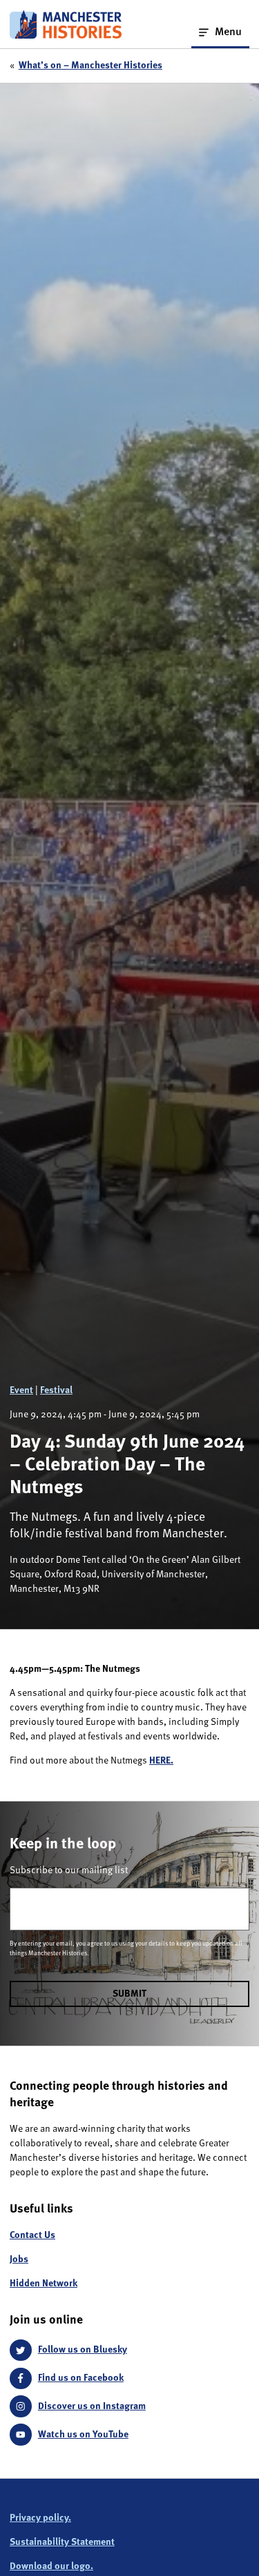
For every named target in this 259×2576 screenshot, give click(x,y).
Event (21, 1390)
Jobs (19, 2259)
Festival (56, 1390)
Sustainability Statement (62, 2542)
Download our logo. (51, 2566)
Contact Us (32, 2235)
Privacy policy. (40, 2518)
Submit (129, 1994)
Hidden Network (44, 2284)
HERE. (161, 1761)
